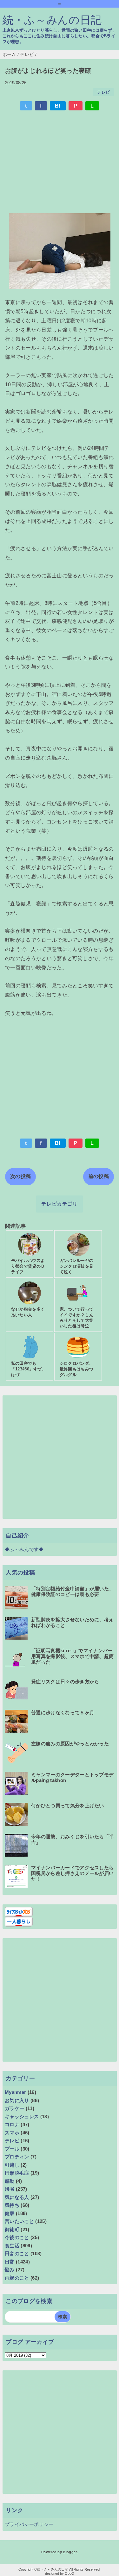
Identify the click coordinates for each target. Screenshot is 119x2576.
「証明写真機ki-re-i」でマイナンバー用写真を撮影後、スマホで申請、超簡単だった (72, 1656)
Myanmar (15, 2092)
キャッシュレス (22, 2117)
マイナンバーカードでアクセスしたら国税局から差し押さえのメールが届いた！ (72, 1873)
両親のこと (17, 2278)
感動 (10, 2181)
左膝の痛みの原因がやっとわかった (70, 1744)
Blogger (70, 2552)
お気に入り (17, 2100)
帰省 (10, 2189)
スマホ (12, 2133)
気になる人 (17, 2197)
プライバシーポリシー (29, 2524)
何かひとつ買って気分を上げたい (68, 1806)
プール (12, 2149)
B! (58, 106)
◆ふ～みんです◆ (24, 1549)
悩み (10, 2270)
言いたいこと (19, 2221)
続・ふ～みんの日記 (52, 20)
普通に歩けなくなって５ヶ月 (63, 1713)
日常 (10, 2262)
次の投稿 (20, 1176)
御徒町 (12, 2229)
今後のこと (17, 2237)
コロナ (12, 2124)
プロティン (17, 2157)
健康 (10, 2213)
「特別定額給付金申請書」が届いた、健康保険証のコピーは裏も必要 (72, 1591)
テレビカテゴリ (59, 1204)
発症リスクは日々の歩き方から (65, 1682)
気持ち (12, 2205)
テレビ (103, 92)
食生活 (12, 2246)
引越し (12, 2165)
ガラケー (14, 2108)
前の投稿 (99, 1176)
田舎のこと (17, 2253)
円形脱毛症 (17, 2173)
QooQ (69, 2573)
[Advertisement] (60, 163)
